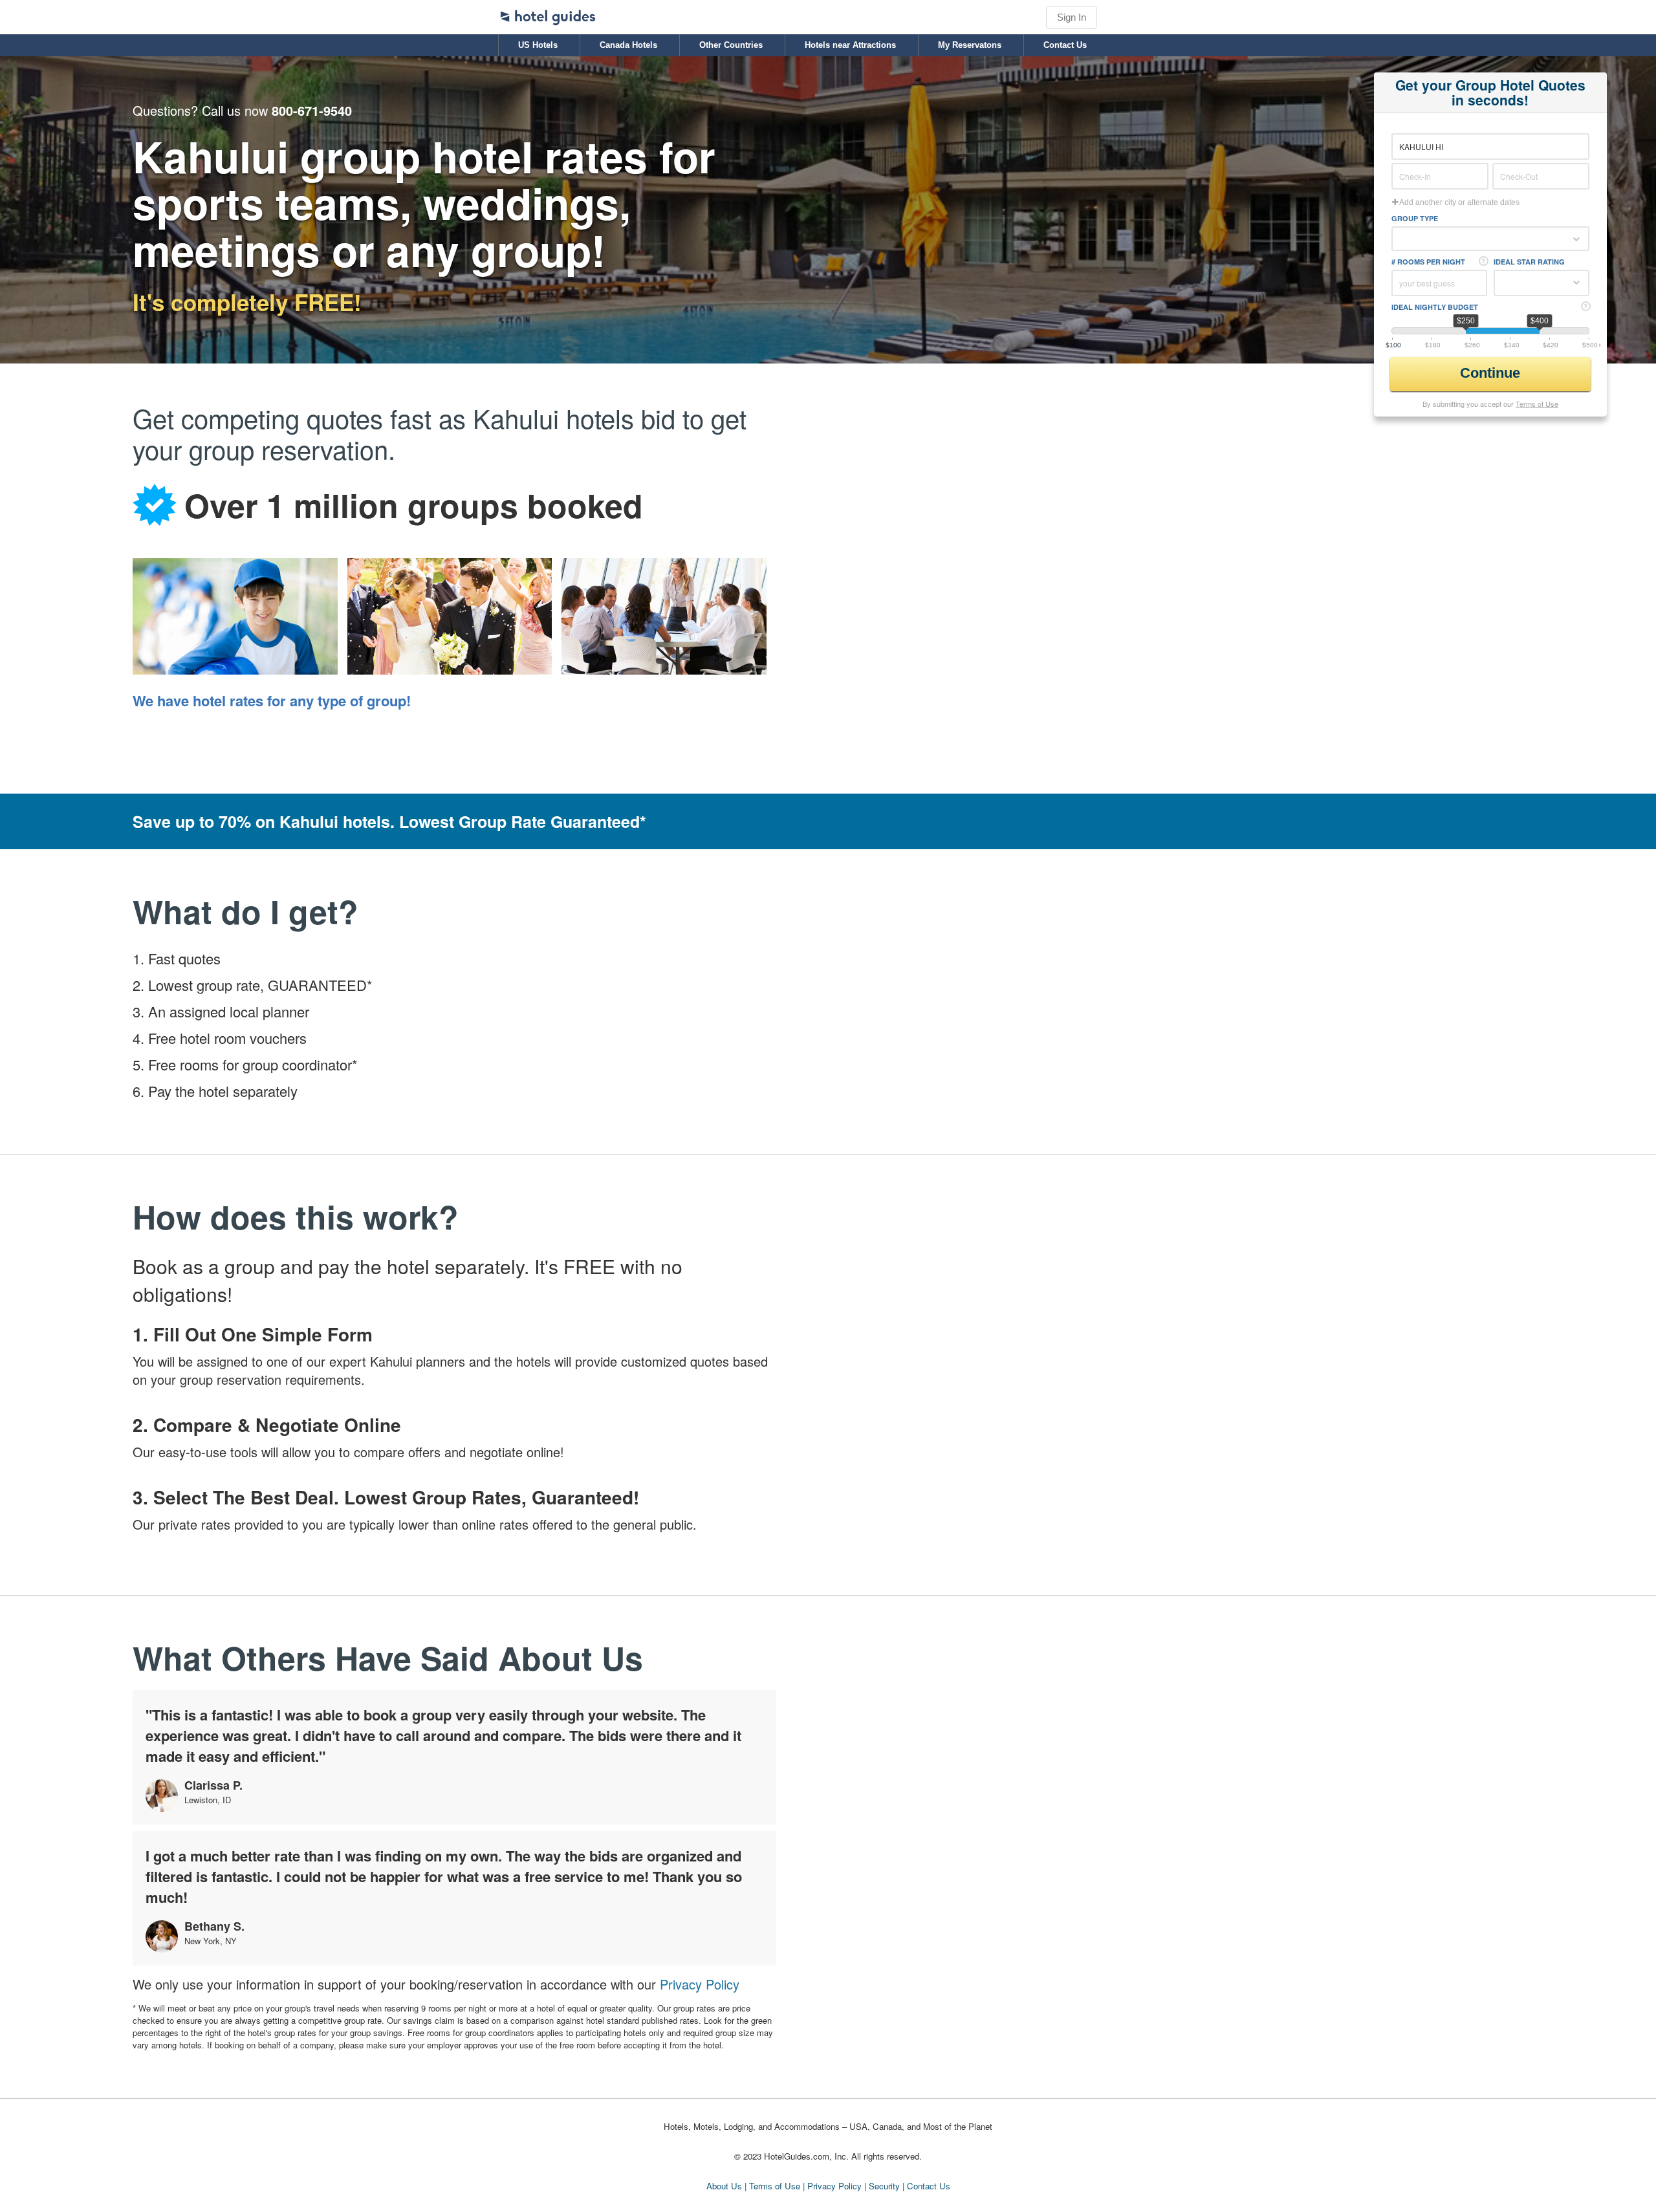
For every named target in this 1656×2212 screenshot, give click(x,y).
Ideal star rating (1529, 262)
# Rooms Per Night (1428, 262)
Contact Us (1065, 45)
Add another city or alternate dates (1459, 202)
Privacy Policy (700, 1984)
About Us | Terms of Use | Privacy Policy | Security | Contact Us (828, 2186)
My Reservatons (970, 45)
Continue (1492, 373)
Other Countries (731, 45)
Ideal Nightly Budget (1435, 307)
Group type (1415, 218)
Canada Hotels (628, 45)
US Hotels (538, 45)
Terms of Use (1537, 404)
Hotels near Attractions (850, 45)
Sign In (1072, 17)
